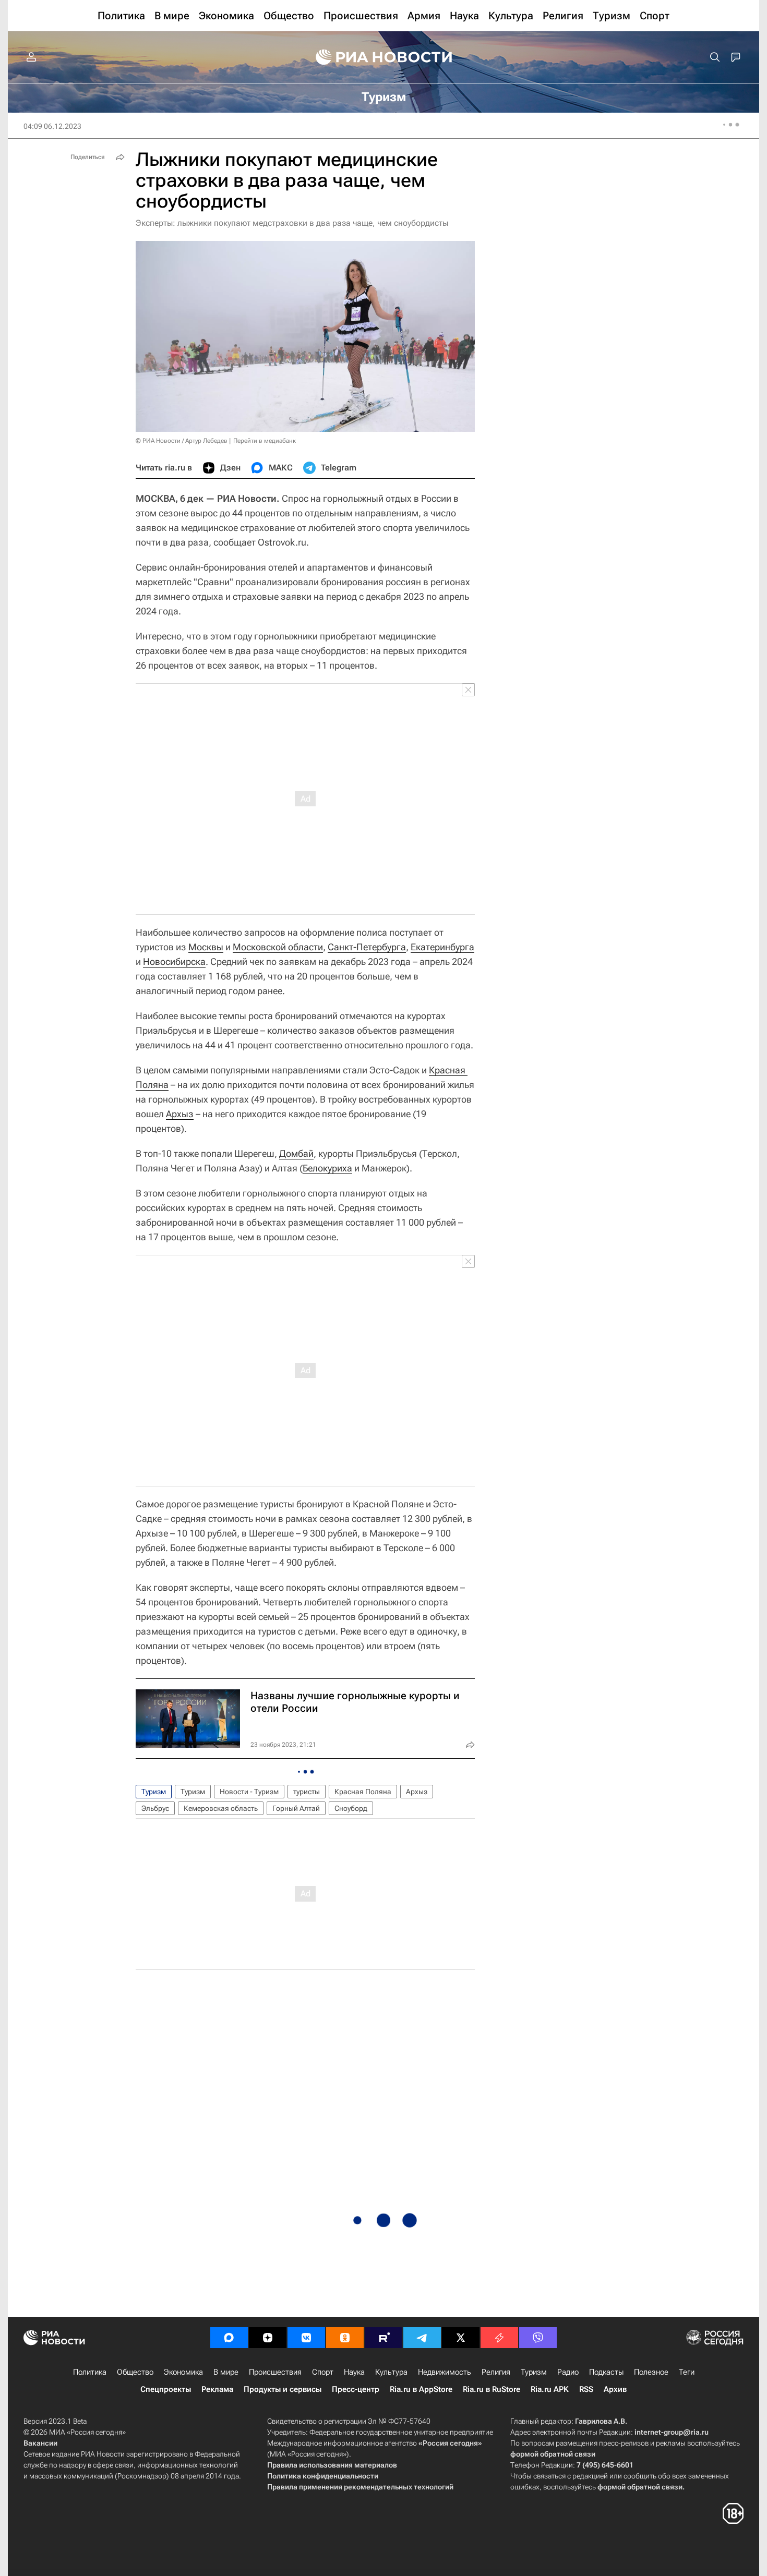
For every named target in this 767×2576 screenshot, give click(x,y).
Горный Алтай (296, 1808)
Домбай (296, 1153)
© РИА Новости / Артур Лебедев (182, 441)
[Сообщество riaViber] (538, 2338)
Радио (568, 2372)
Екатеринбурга (442, 947)
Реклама (217, 2389)
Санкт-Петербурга (367, 947)
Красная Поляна (363, 1792)
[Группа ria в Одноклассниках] (345, 2338)
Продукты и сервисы (283, 2389)
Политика (90, 2372)
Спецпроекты (166, 2389)
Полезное (651, 2372)
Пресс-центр (356, 2389)
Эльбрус (155, 1808)
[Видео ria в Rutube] (383, 2338)
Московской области (278, 947)
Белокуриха (327, 1168)
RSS (586, 2389)
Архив (615, 2389)
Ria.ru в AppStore (421, 2389)
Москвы (206, 947)
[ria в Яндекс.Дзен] (268, 2338)
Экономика (183, 2372)
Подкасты (606, 2372)
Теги (687, 2372)
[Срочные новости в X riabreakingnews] (499, 2338)
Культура (391, 2372)
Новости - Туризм (249, 1792)
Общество (135, 2372)
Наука (354, 2372)
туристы (307, 1792)
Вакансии (40, 2443)
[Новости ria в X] (461, 2338)
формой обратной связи (553, 2454)
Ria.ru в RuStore (492, 2389)
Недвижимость (445, 2372)
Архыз (180, 1114)
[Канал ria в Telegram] (422, 2338)
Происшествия (275, 2372)
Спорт (323, 2372)
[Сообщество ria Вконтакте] (306, 2338)
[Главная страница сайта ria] (384, 57)
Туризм (154, 1792)
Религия (496, 2372)
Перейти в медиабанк (265, 441)
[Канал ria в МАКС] (229, 2338)
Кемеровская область (221, 1808)
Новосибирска (174, 962)
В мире (226, 2372)
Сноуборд (351, 1808)
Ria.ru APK (550, 2389)
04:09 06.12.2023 (52, 126)
